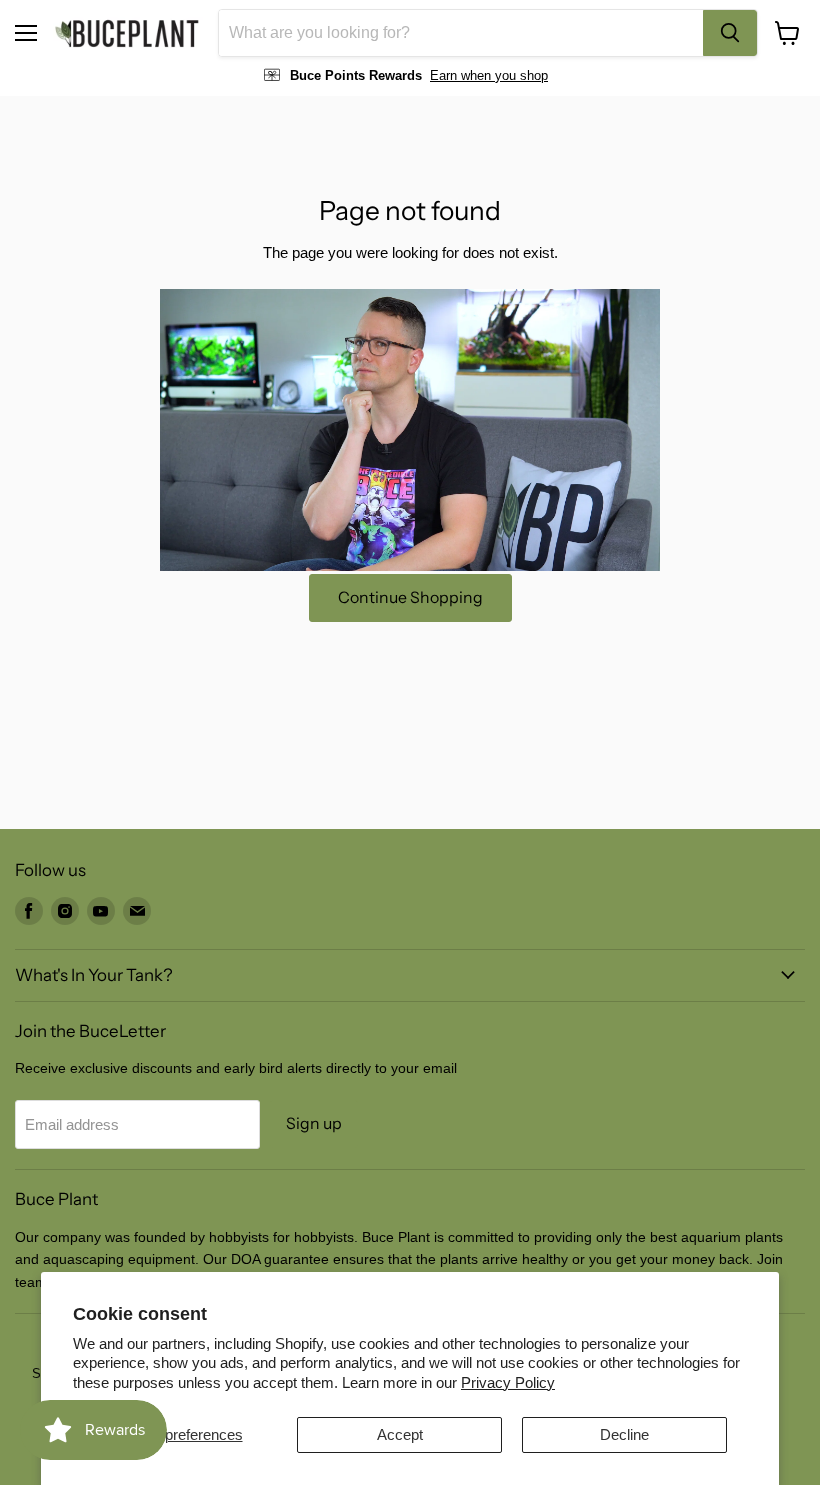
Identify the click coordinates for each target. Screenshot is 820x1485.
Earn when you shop (489, 75)
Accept (400, 1434)
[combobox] (461, 33)
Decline (624, 1434)
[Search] (730, 33)
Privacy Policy (508, 1382)
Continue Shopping (410, 597)
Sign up (314, 1123)
